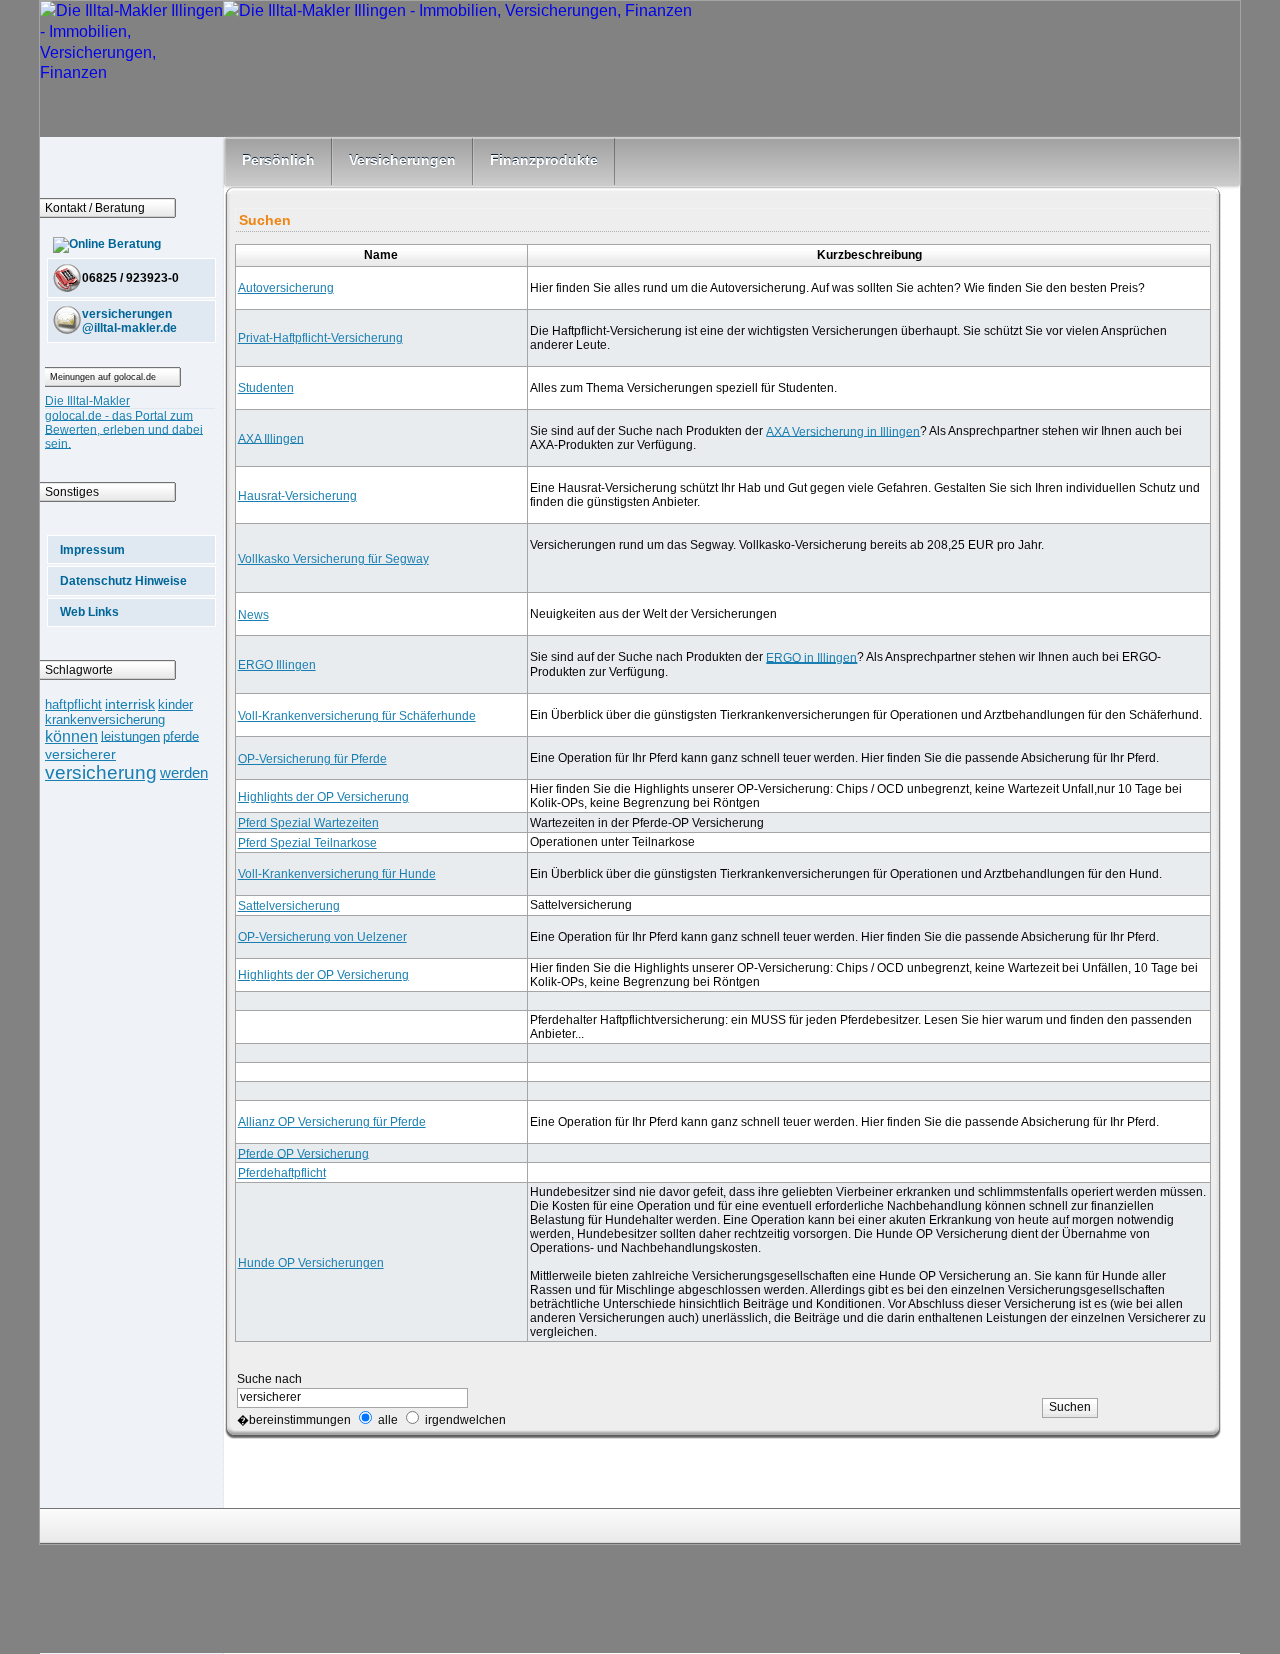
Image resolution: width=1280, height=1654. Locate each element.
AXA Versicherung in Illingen (843, 431)
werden (184, 773)
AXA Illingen (271, 438)
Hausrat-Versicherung (297, 496)
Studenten (266, 388)
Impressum (92, 550)
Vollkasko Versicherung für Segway (333, 559)
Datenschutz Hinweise (123, 581)
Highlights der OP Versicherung (323, 797)
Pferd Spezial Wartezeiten (308, 823)
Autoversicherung (286, 288)
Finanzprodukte (544, 160)
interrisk (130, 704)
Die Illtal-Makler (87, 401)
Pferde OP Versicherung (303, 1153)
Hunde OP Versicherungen (311, 1263)
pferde (181, 736)
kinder (175, 704)
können (71, 736)
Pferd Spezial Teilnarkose (307, 843)
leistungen (130, 736)
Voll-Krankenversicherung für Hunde (337, 874)
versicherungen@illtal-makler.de (129, 321)
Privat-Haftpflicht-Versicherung (320, 338)
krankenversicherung (105, 719)
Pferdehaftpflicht (282, 1173)
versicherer (80, 754)
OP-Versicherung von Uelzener (322, 937)
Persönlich (278, 160)
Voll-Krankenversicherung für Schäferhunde (357, 716)
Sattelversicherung (289, 906)
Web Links (89, 612)
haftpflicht (73, 704)
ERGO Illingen (277, 665)
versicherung (101, 772)
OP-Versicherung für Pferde (312, 759)
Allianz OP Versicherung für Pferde (332, 1122)
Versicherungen (402, 160)
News (253, 615)
